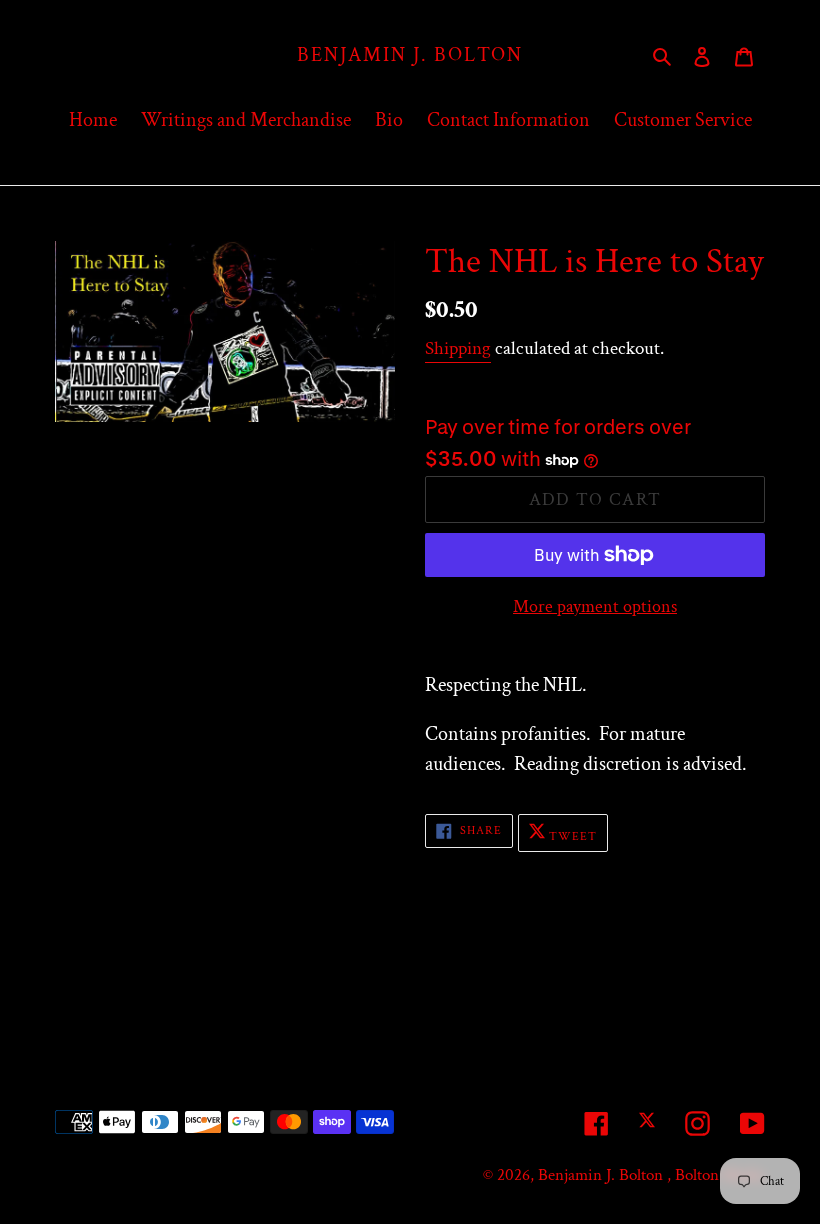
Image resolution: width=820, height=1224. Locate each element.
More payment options (595, 606)
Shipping (458, 348)
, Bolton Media (716, 1175)
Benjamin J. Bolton (410, 55)
